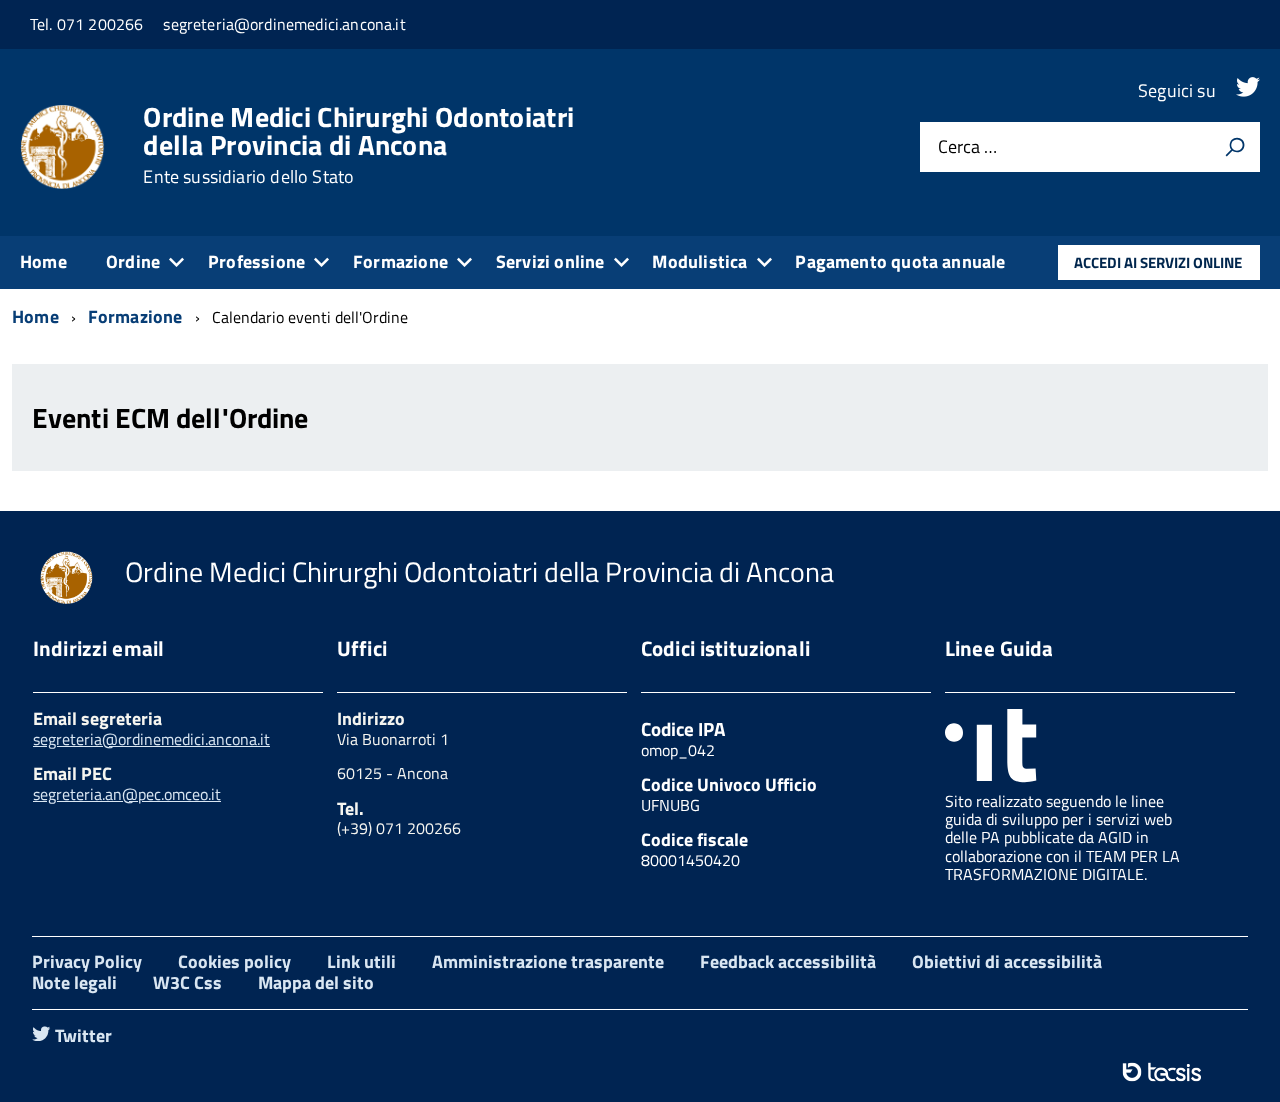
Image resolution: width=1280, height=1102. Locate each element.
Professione (256, 261)
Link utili (361, 961)
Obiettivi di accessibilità (1007, 961)
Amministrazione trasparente (548, 961)
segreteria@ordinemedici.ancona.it (151, 739)
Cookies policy (234, 961)
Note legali (74, 982)
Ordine (133, 261)
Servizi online (550, 261)
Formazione (400, 261)
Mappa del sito (316, 982)
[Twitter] (1248, 90)
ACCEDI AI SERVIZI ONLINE (1158, 262)
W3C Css (187, 982)
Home (43, 261)
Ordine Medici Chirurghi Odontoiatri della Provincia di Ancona (358, 145)
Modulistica (699, 261)
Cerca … (967, 147)
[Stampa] (1235, 147)
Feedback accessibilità (788, 961)
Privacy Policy (87, 961)
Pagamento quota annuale (900, 261)
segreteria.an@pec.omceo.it (127, 794)
